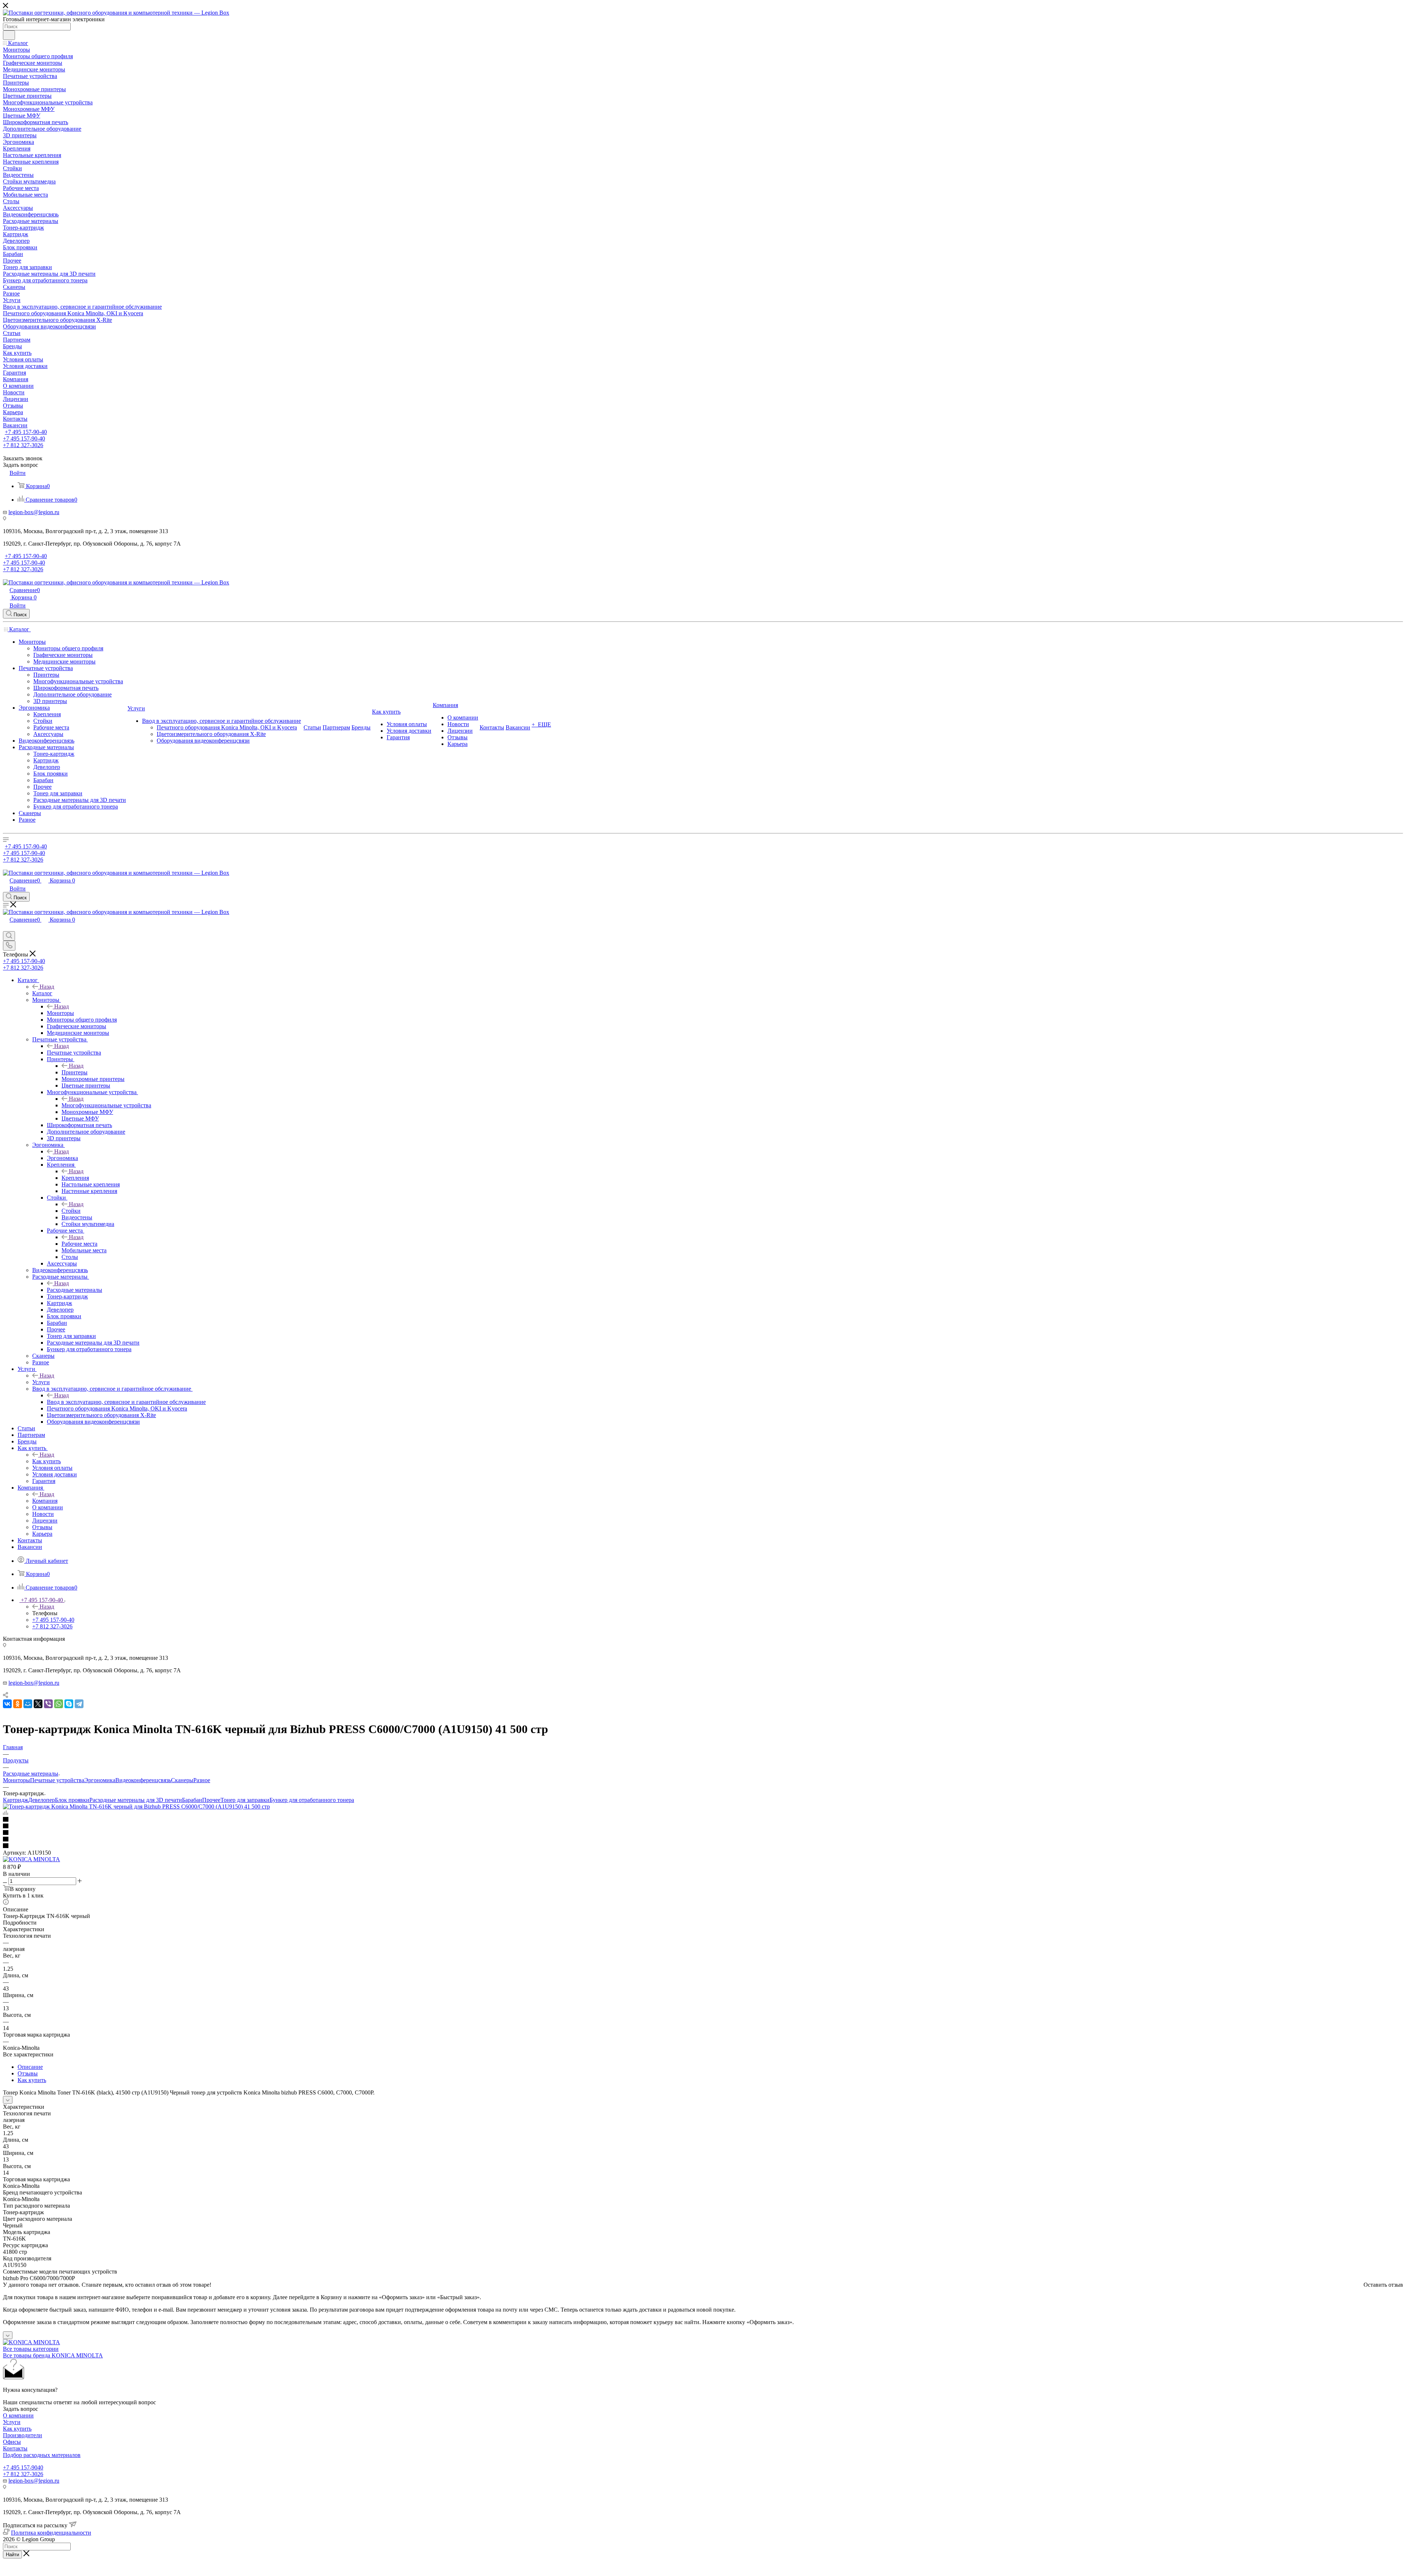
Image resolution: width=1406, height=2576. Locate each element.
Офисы (12, 2442)
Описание (30, 2067)
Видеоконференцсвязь (143, 1780)
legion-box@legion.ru (34, 512)
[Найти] (9, 35)
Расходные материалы (75, 1290)
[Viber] (48, 1704)
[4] (703, 1840)
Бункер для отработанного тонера (312, 1800)
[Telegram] (79, 1704)
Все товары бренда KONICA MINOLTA (53, 2355)
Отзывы (28, 2073)
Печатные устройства (74, 1053)
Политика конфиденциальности (51, 2533)
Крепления (75, 1178)
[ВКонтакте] (7, 1704)
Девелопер (42, 1800)
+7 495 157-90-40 (26, 432)
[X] (38, 1704)
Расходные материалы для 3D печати (136, 1800)
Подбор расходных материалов (42, 2455)
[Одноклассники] (18, 1704)
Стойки (71, 1211)
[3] (703, 1833)
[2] (703, 1826)
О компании (18, 2415)
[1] (703, 1820)
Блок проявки (72, 1800)
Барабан (192, 1800)
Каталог (42, 993)
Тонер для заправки (245, 1800)
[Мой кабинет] (6, 928)
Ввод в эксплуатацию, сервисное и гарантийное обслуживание (126, 1402)
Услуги (41, 1382)
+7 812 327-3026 (23, 2474)
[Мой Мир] (28, 1704)
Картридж (16, 1800)
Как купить (47, 1461)
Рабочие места (79, 1244)
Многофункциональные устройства (106, 1105)
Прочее (211, 1800)
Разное (202, 1780)
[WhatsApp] (59, 1704)
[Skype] (69, 1704)
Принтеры (75, 1072)
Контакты (15, 2448)
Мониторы (60, 1013)
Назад (47, 987)
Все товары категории (31, 2349)
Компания (45, 1501)
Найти (12, 2555)
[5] (703, 1846)
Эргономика (62, 1158)
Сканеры (182, 1780)
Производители (23, 2435)
